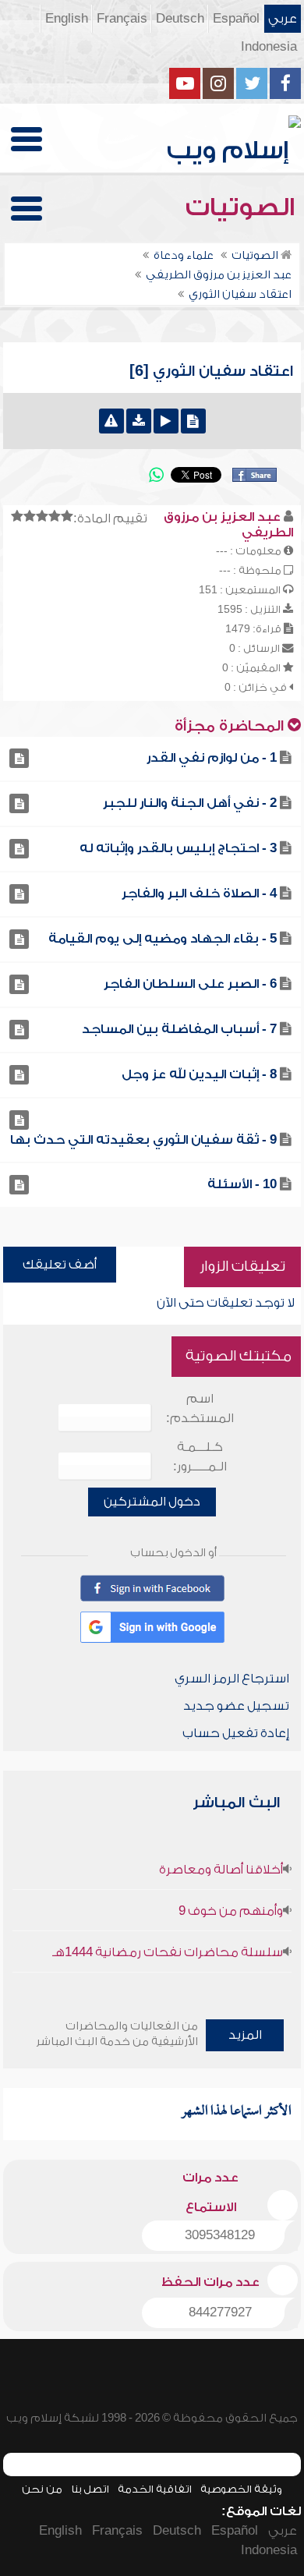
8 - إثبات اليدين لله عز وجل (199, 1074)
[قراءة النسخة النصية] (193, 421)
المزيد (245, 2035)
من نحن (42, 2489)
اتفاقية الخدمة (155, 2489)
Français (122, 19)
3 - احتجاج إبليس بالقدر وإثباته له (178, 848)
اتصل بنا (90, 2489)
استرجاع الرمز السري (232, 1679)
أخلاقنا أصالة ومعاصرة (221, 1870)
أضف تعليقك (60, 1265)
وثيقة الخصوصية (241, 2489)
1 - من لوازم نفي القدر (212, 758)
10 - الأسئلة (242, 1184)
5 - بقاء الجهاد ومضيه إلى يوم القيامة (163, 939)
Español (236, 19)
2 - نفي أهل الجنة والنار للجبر (190, 803)
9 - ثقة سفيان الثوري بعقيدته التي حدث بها (143, 1140)
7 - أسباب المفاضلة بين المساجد (179, 1029)
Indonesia (269, 47)
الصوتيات (243, 207)
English (67, 19)
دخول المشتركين (152, 1502)
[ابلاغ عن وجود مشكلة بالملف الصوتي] (111, 421)
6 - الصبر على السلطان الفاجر (190, 984)
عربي (283, 19)
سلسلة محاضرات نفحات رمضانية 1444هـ (168, 1952)
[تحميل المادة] (139, 421)
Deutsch (180, 19)
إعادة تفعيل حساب (236, 1733)
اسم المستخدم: (200, 1408)
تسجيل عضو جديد (236, 1706)
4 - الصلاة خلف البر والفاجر (199, 893)
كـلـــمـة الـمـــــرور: (200, 1457)
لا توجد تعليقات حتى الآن (226, 1303)
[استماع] (166, 421)
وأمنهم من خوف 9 (231, 1911)
